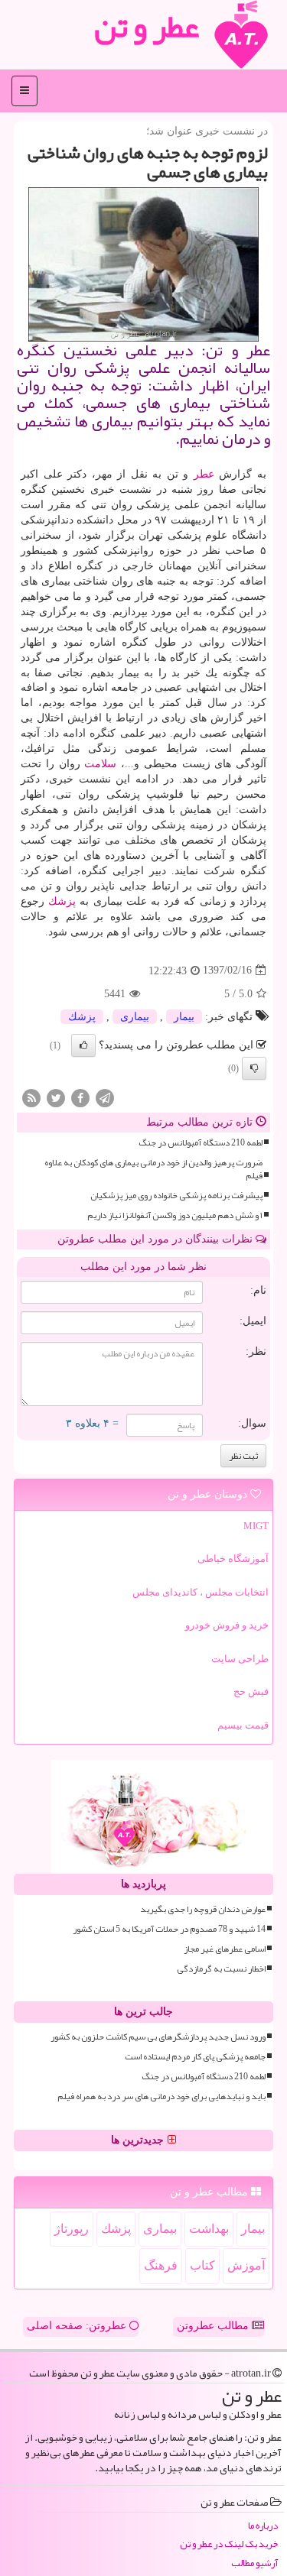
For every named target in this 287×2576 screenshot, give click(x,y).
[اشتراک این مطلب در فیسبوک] (80, 1097)
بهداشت (209, 2229)
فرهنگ (161, 2265)
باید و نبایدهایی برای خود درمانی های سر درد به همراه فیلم (161, 2096)
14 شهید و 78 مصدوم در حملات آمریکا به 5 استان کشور (169, 1929)
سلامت (100, 764)
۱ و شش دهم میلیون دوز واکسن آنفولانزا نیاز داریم (175, 1215)
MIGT (256, 1526)
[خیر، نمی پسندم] (254, 1068)
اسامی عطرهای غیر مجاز (225, 1949)
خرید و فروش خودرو (227, 1625)
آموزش (246, 2265)
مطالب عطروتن (214, 2326)
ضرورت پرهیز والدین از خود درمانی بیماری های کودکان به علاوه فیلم (153, 1169)
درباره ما (263, 2526)
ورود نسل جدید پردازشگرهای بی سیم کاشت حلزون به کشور (158, 2037)
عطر (204, 474)
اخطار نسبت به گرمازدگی (221, 1969)
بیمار (184, 1017)
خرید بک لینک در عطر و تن (229, 2544)
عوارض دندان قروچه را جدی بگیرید (203, 1909)
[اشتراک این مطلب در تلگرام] (105, 1097)
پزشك (62, 901)
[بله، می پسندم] (83, 1045)
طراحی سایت (240, 1659)
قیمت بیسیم (243, 1725)
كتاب (202, 2265)
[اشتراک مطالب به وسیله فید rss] (31, 1097)
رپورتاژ (72, 2229)
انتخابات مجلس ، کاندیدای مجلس (201, 1592)
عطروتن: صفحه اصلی (78, 2326)
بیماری (135, 1017)
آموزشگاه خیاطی (233, 1559)
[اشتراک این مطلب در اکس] (56, 1097)
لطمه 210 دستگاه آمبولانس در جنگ (201, 1143)
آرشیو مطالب (254, 2563)
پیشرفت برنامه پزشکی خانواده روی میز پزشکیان (176, 1196)
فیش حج (251, 1691)
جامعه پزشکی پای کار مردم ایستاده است (195, 2057)
